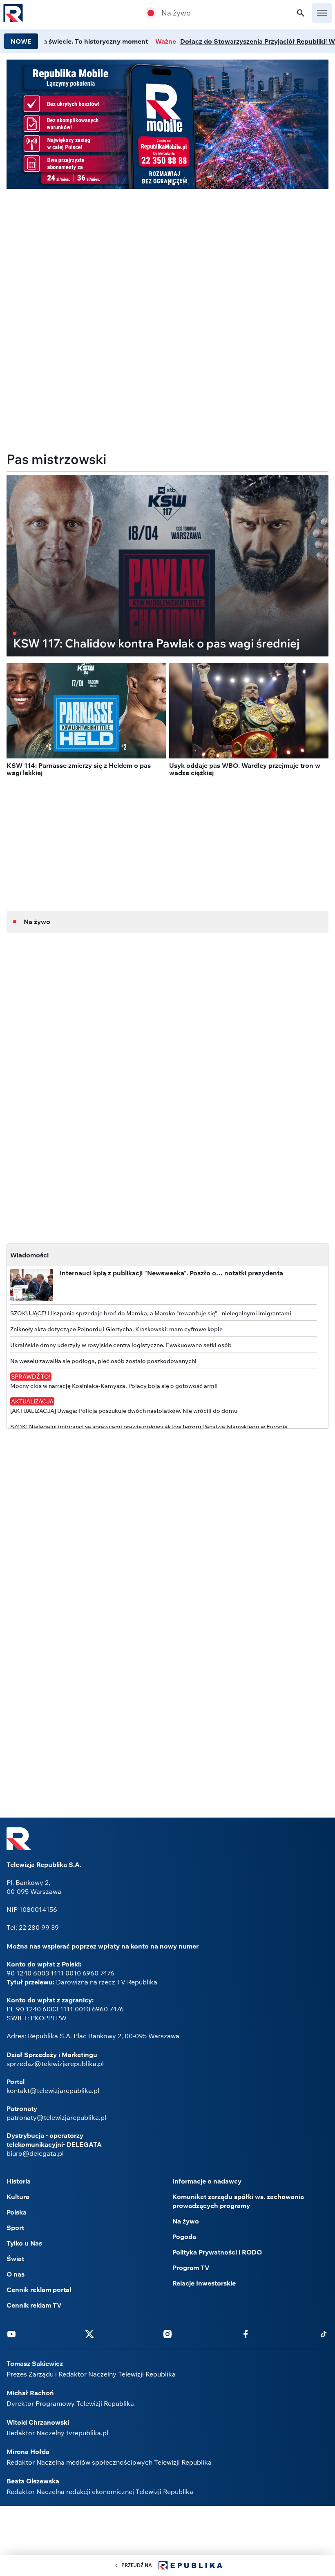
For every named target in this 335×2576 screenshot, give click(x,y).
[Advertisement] (167, 253)
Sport (15, 2228)
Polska (17, 2212)
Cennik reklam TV (34, 2305)
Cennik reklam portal (39, 2290)
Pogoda (184, 2237)
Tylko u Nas (24, 2243)
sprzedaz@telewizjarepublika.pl (55, 2064)
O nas (16, 2274)
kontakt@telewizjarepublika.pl (53, 2091)
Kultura (18, 2197)
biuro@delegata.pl (35, 2153)
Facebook (246, 2334)
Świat (15, 2259)
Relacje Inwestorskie (204, 2283)
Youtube (11, 2334)
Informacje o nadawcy (207, 2181)
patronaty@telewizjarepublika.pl (56, 2117)
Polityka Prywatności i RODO (217, 2252)
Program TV (191, 2268)
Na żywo (176, 13)
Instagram (167, 2334)
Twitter (89, 2334)
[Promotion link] (167, 124)
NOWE (21, 41)
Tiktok (324, 2334)
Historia (19, 2181)
